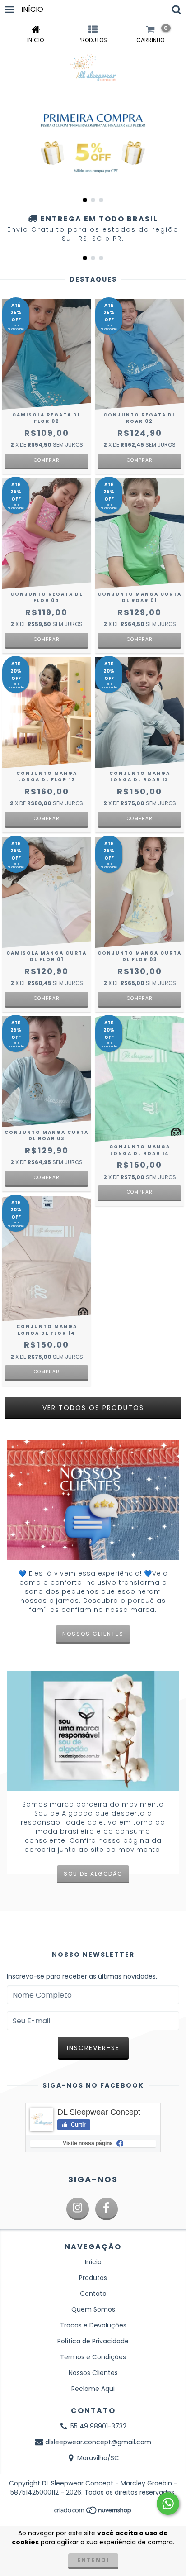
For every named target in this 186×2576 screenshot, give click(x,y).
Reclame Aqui (93, 2389)
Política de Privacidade (93, 2341)
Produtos (93, 2278)
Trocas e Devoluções (93, 2325)
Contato (93, 2294)
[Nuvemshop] (93, 2513)
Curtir (78, 2125)
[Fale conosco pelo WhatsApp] (168, 2504)
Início (93, 2262)
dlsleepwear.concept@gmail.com (98, 2442)
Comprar (47, 460)
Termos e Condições (93, 2357)
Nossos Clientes (93, 2373)
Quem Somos (93, 2309)
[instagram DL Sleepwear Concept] (78, 2209)
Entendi (93, 2560)
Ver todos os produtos (93, 1408)
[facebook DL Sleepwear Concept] (107, 2209)
